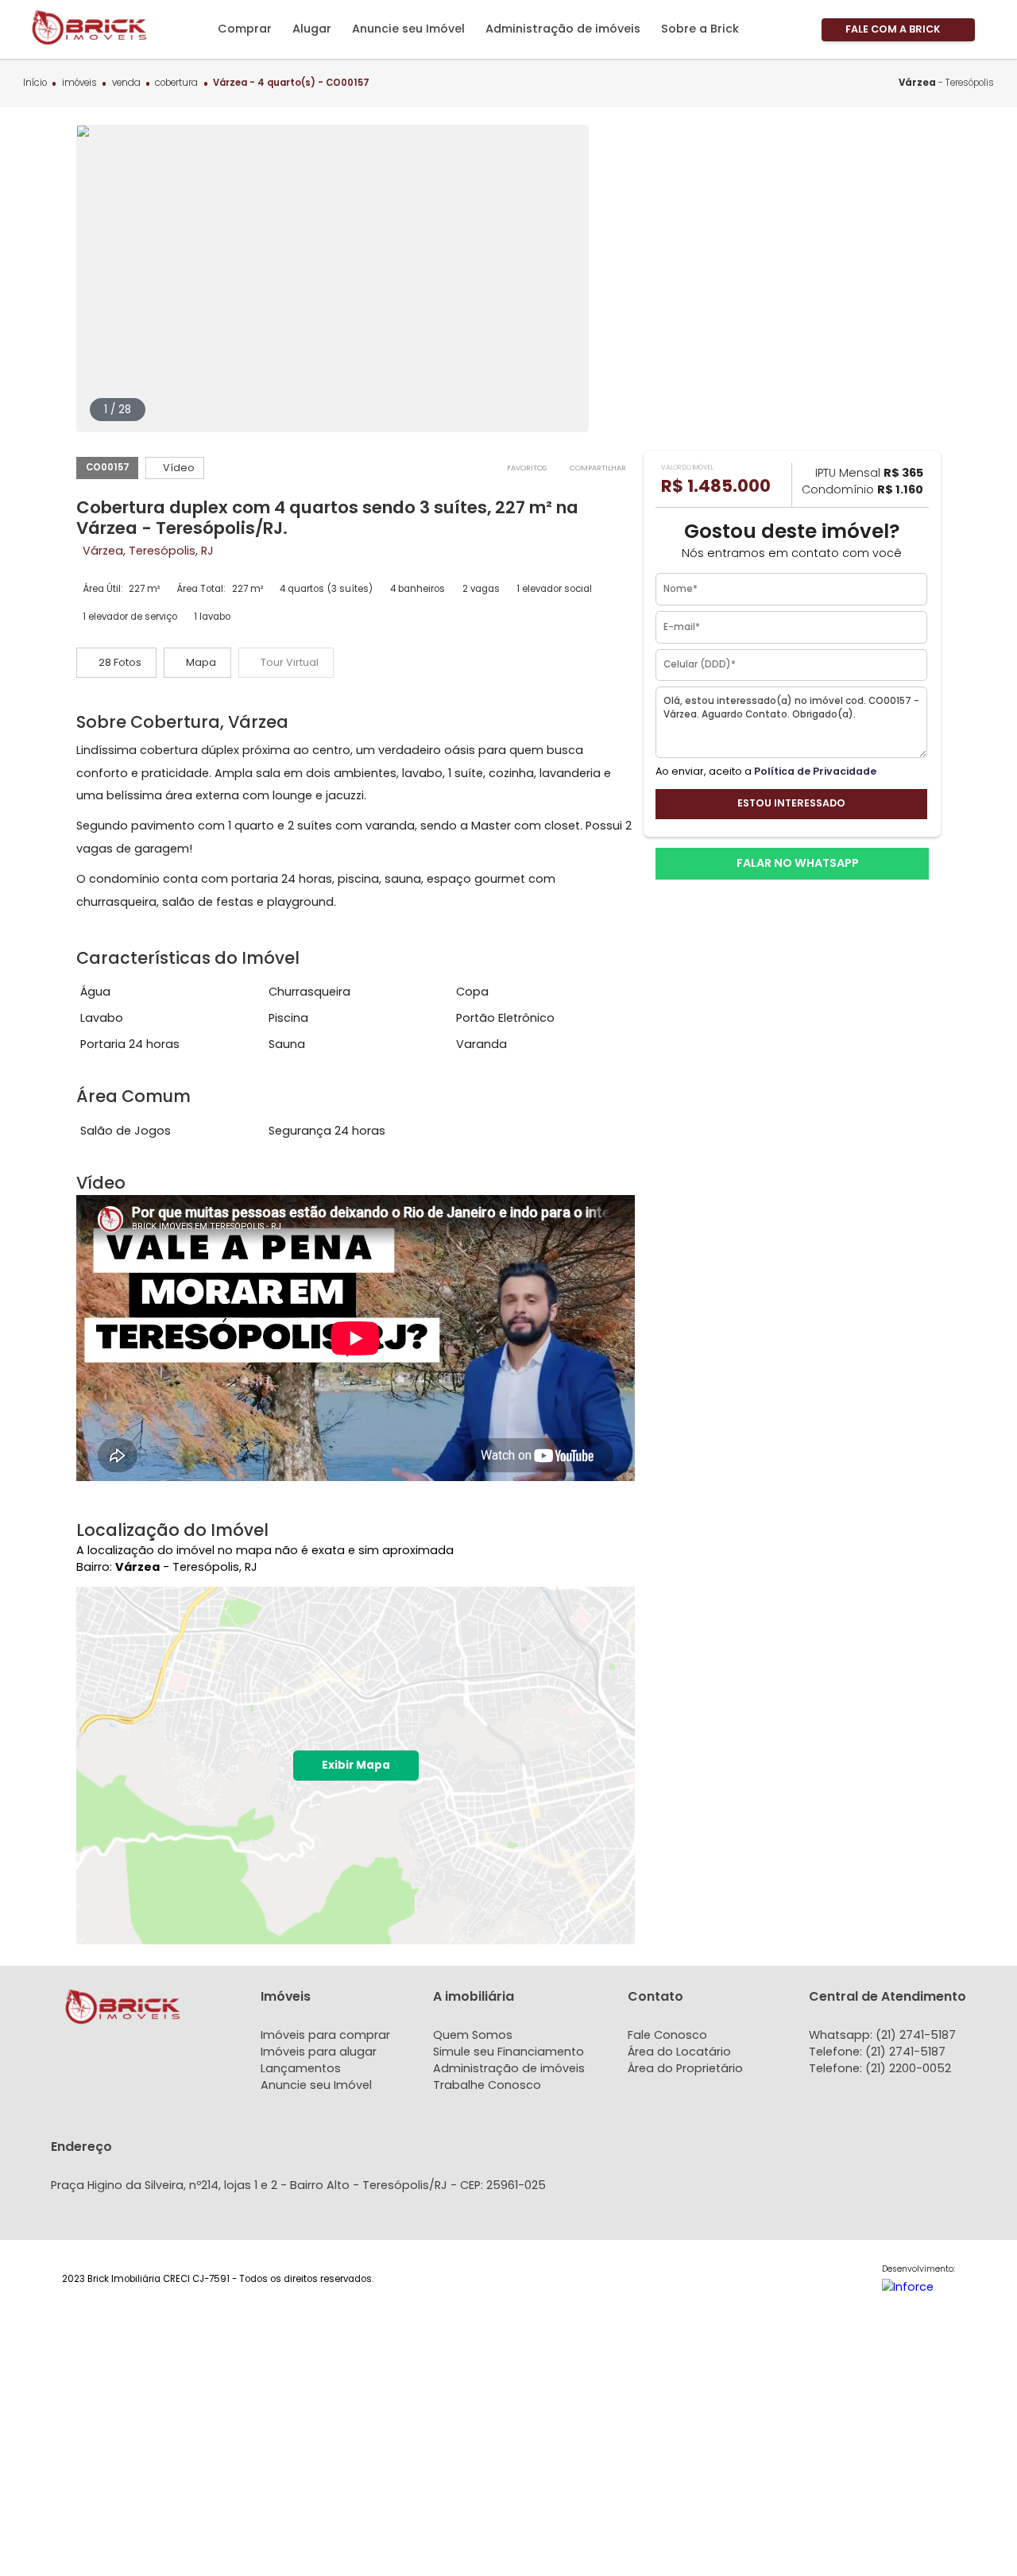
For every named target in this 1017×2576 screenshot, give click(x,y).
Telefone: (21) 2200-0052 (880, 2068)
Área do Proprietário (685, 2068)
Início (35, 83)
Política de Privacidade (815, 770)
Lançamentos (301, 2068)
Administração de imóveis (509, 2068)
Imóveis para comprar (325, 2035)
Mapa (201, 662)
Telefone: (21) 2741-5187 (877, 2052)
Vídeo (179, 468)
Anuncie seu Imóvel (316, 2085)
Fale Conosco (667, 2035)
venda (126, 83)
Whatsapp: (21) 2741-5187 (882, 2035)
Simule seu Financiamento (508, 2052)
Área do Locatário (679, 2052)
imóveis (79, 83)
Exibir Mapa (356, 1765)
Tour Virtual (290, 662)
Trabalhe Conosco (487, 2085)
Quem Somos (473, 2035)
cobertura (176, 83)
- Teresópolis (946, 83)
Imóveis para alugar (319, 2052)
